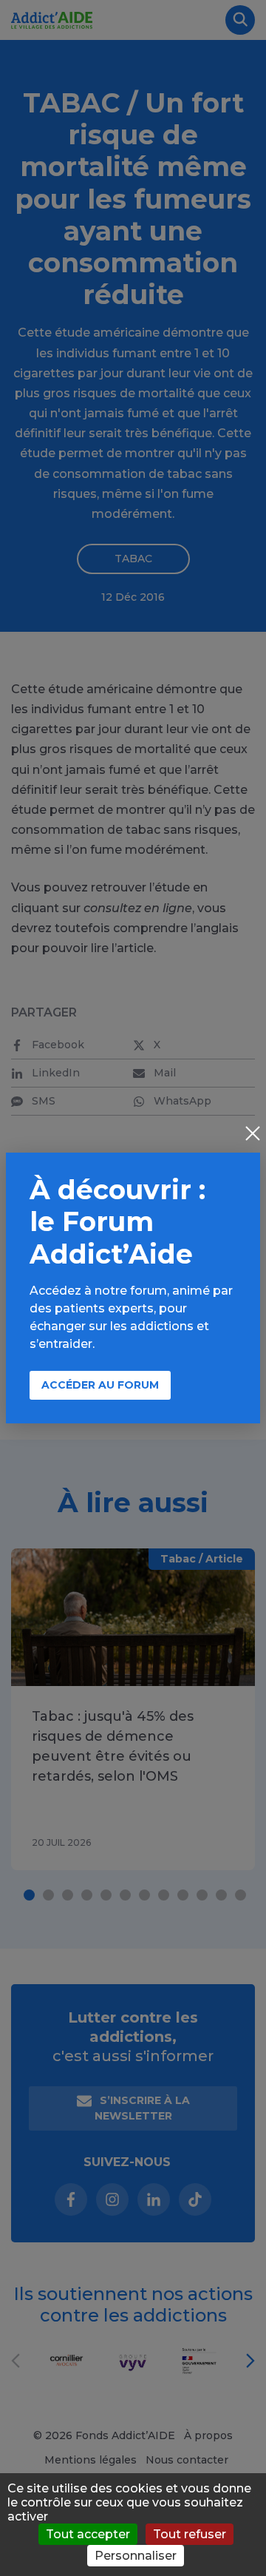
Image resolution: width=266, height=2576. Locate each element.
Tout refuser (190, 2534)
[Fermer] (253, 1135)
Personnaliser (136, 2556)
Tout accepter (88, 2534)
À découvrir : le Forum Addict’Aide (117, 1221)
